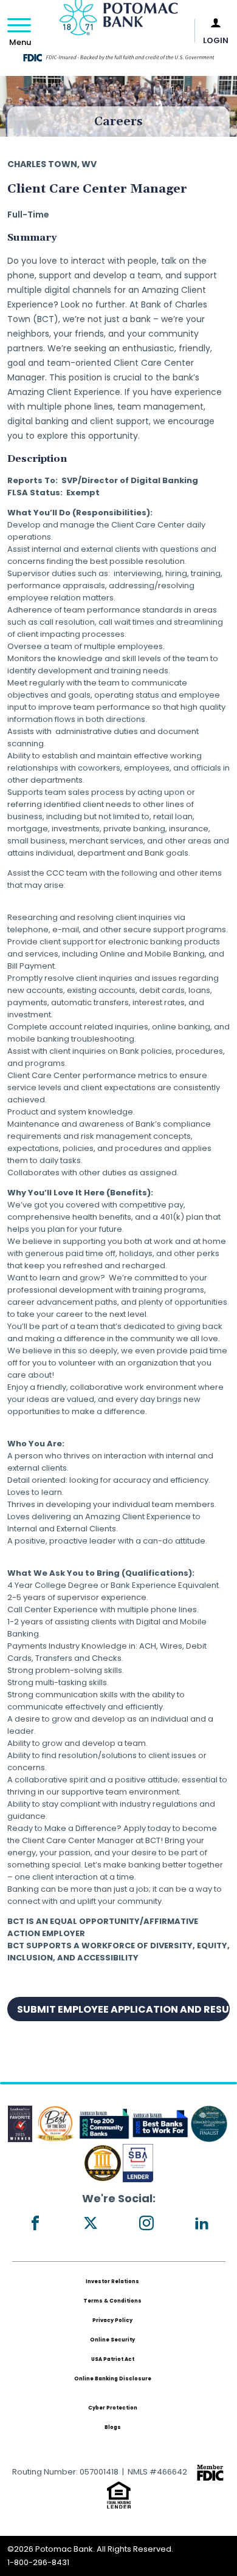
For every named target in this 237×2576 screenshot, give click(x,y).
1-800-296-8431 (38, 2562)
